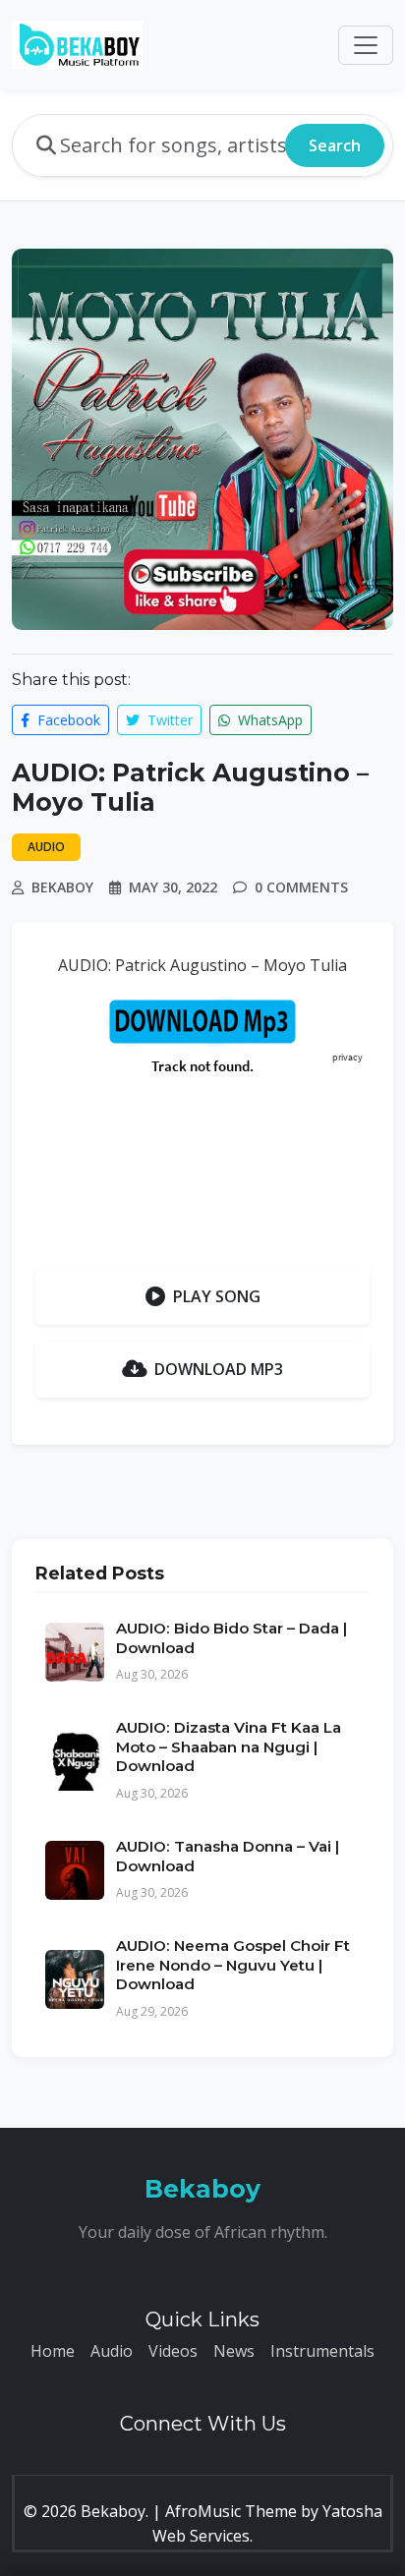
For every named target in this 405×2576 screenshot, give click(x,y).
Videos (173, 2351)
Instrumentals (322, 2351)
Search (335, 145)
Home (53, 2351)
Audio (112, 2351)
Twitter (168, 720)
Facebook (67, 720)
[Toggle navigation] (366, 45)
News (234, 2351)
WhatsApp (268, 720)
